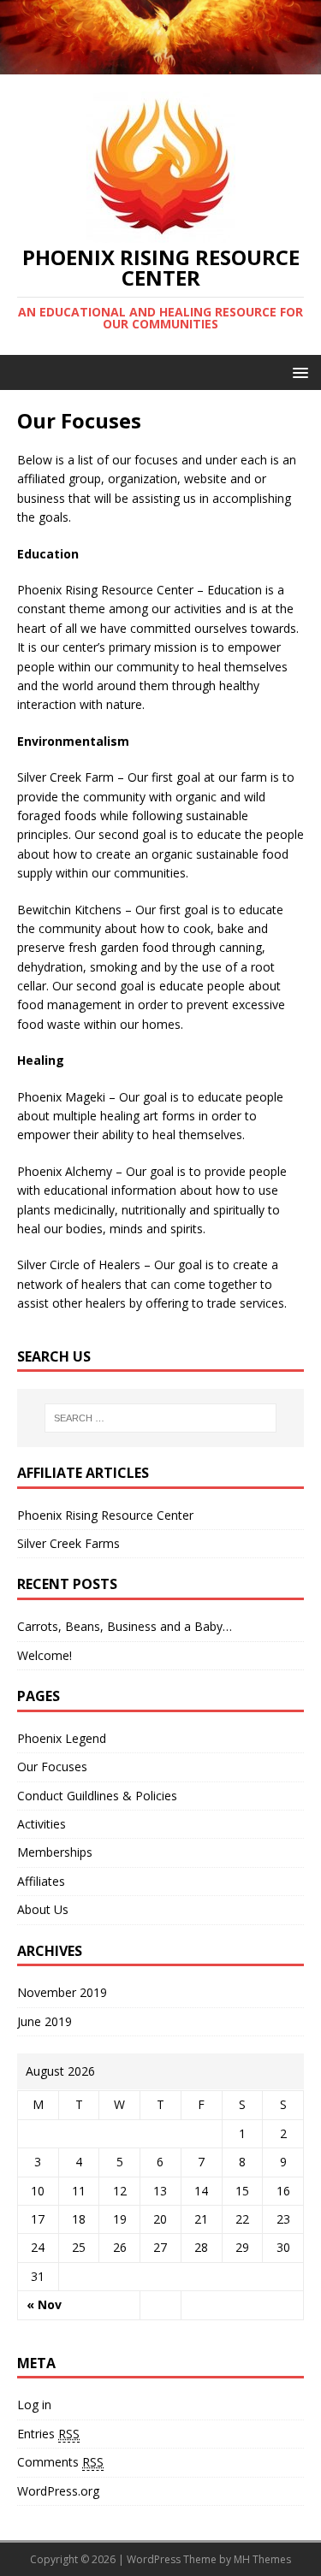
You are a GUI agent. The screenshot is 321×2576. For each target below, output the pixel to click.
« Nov (44, 2304)
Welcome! (45, 1655)
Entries (48, 2434)
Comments (60, 2462)
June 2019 (45, 2021)
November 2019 (62, 1992)
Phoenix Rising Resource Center (105, 1515)
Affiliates (41, 1881)
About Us (43, 1909)
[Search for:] (161, 1418)
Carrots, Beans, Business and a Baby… (125, 1626)
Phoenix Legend (62, 1738)
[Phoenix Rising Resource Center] (160, 64)
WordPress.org (58, 2491)
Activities (42, 1824)
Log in (34, 2405)
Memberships (55, 1852)
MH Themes (262, 2559)
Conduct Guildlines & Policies (97, 1796)
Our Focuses (52, 1767)
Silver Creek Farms (68, 1543)
